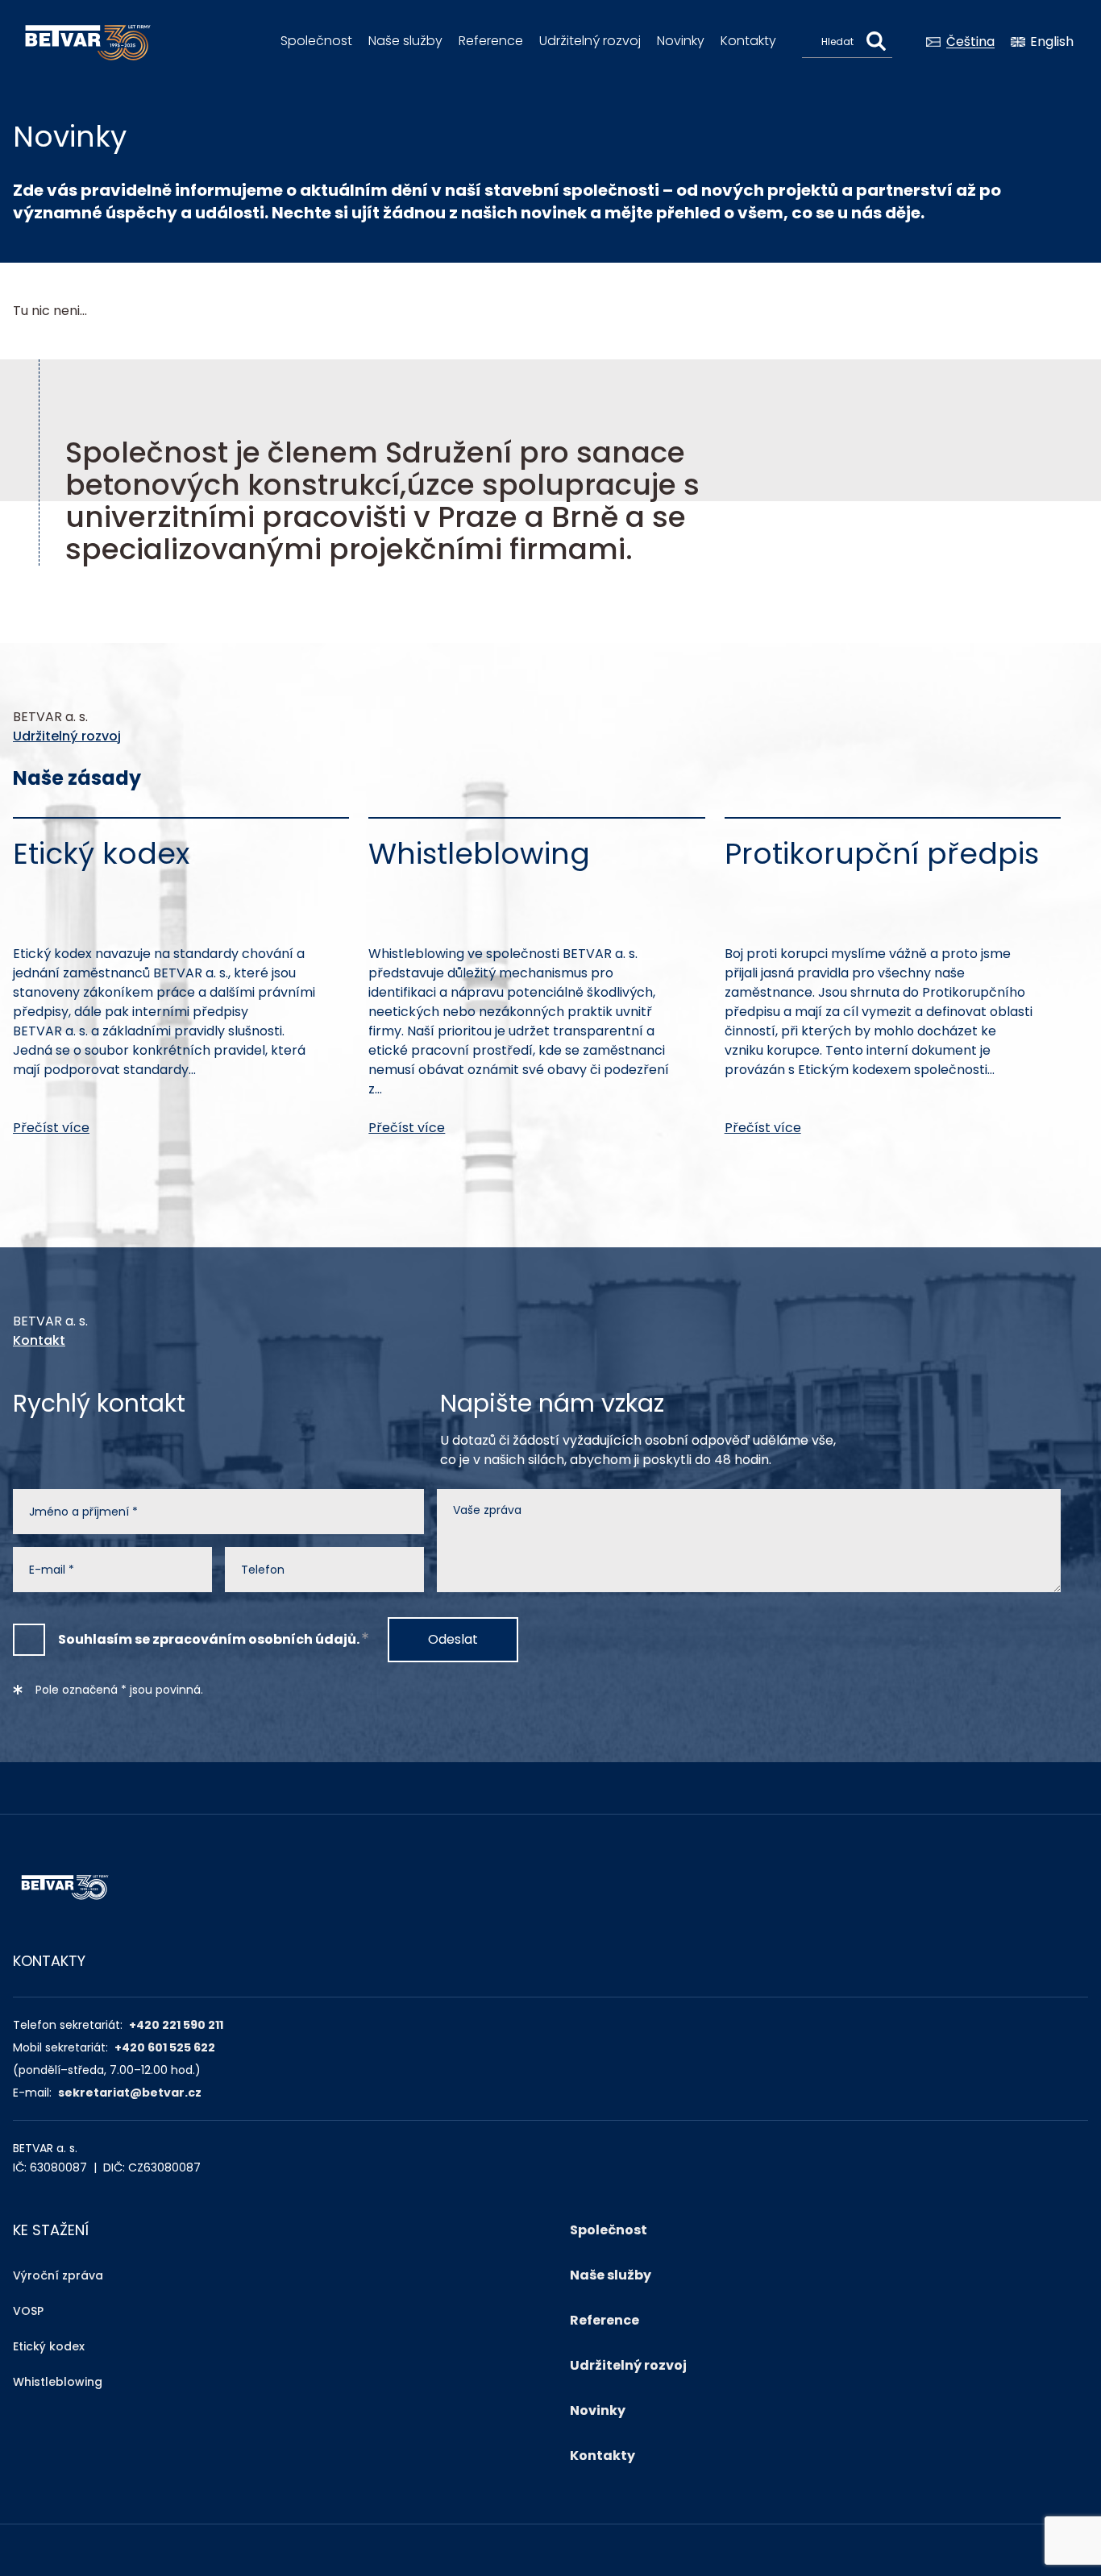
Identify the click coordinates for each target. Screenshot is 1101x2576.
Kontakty (748, 41)
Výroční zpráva (58, 2275)
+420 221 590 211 (176, 2025)
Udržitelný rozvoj (590, 41)
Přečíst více (51, 1128)
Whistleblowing (58, 2382)
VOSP (28, 2311)
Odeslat (453, 1639)
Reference (491, 41)
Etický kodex (49, 2346)
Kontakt (39, 1340)
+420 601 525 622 (165, 2047)
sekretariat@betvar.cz (130, 2093)
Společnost (316, 41)
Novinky (681, 41)
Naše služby (405, 41)
